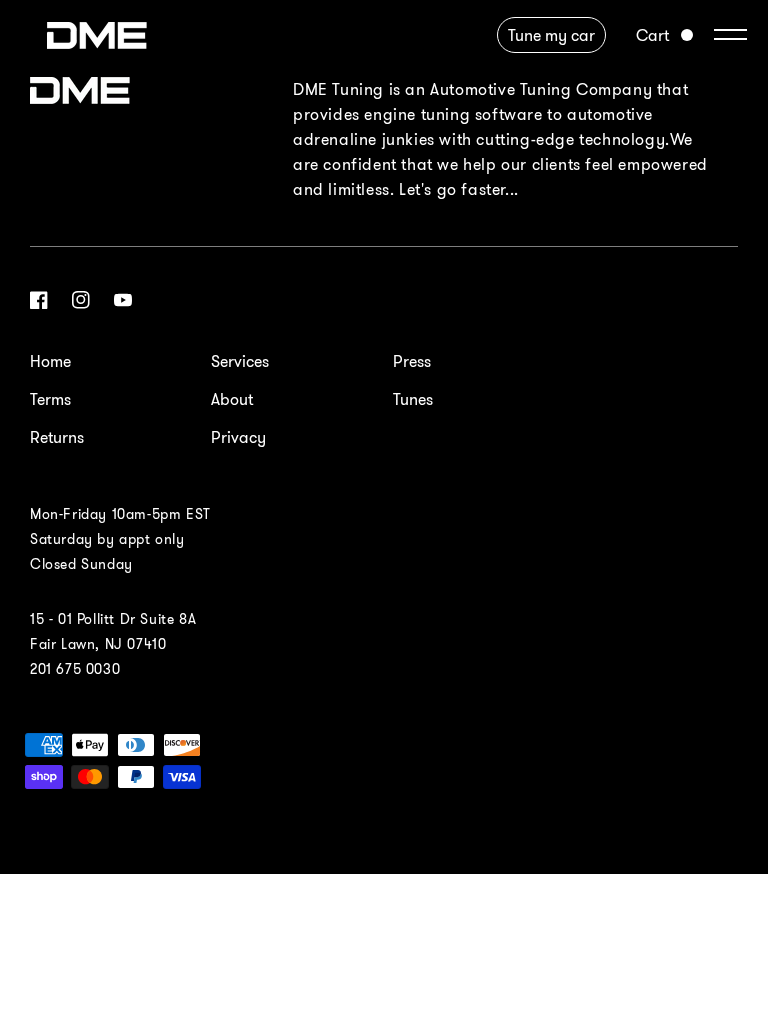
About (232, 399)
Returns (57, 437)
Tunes (413, 399)
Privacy (238, 437)
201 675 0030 (75, 669)
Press (412, 361)
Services (240, 361)
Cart (652, 35)
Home (50, 361)
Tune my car (551, 35)
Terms (50, 399)
